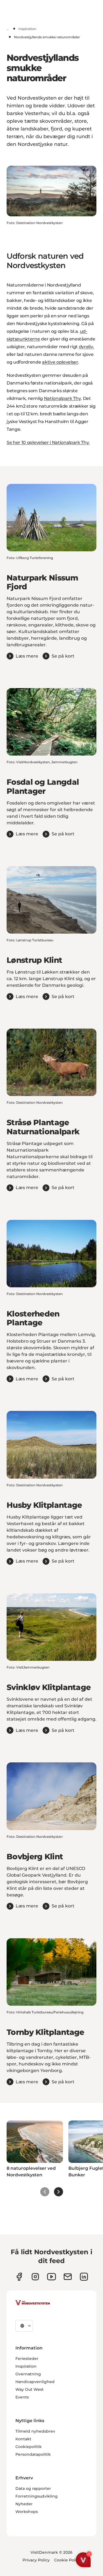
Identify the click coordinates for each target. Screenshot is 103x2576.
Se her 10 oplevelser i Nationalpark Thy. (48, 442)
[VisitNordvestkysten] (33, 2303)
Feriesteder (27, 2359)
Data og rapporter (33, 2488)
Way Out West (30, 2389)
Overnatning (28, 2374)
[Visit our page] (19, 2277)
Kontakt (23, 2439)
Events (22, 2397)
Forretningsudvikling (37, 2496)
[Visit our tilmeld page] (68, 2277)
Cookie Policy (67, 2560)
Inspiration (27, 29)
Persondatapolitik (33, 2454)
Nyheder (24, 2504)
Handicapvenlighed (35, 2382)
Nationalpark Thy (62, 398)
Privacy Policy (36, 2560)
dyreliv (86, 347)
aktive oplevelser (60, 362)
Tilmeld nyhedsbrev (35, 2431)
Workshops (27, 2512)
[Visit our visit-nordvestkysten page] (84, 2277)
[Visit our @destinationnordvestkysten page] (51, 2277)
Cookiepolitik (29, 2447)
